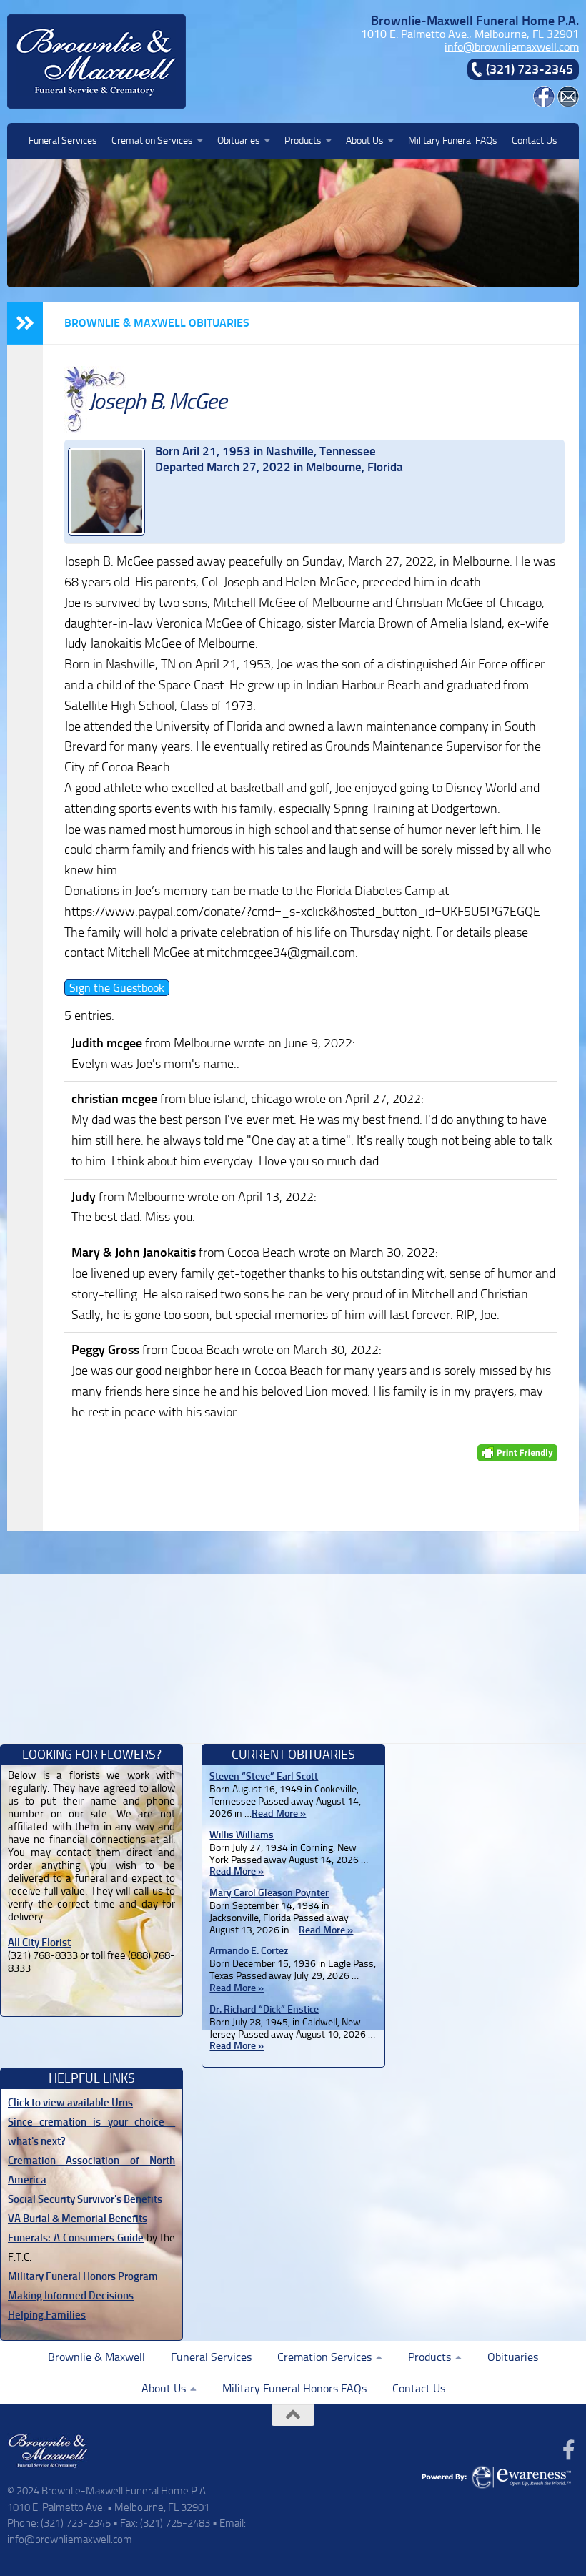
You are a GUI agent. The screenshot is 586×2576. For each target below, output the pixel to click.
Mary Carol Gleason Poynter (269, 1893)
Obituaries (239, 140)
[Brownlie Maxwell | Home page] (96, 61)
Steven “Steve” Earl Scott (264, 1776)
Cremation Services (152, 140)
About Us (365, 140)
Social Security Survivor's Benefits (85, 2199)
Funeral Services (63, 140)
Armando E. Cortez (249, 1951)
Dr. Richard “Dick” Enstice (264, 2009)
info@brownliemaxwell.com (512, 47)
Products (303, 140)
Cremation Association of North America (91, 2170)
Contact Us (535, 140)
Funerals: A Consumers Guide (76, 2238)
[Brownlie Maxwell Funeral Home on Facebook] (544, 103)
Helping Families (47, 2315)
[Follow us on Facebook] (569, 2450)
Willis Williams (242, 1835)
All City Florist (39, 1943)
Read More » (279, 1813)
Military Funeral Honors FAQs (294, 2388)
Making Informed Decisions (71, 2296)
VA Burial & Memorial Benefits (78, 2219)
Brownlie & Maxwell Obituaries (157, 323)
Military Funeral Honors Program (83, 2276)
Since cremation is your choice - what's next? (91, 2132)
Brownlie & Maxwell (96, 2357)
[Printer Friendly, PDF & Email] (517, 1453)
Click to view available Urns (70, 2103)
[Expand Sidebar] (25, 323)
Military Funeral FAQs (453, 140)
